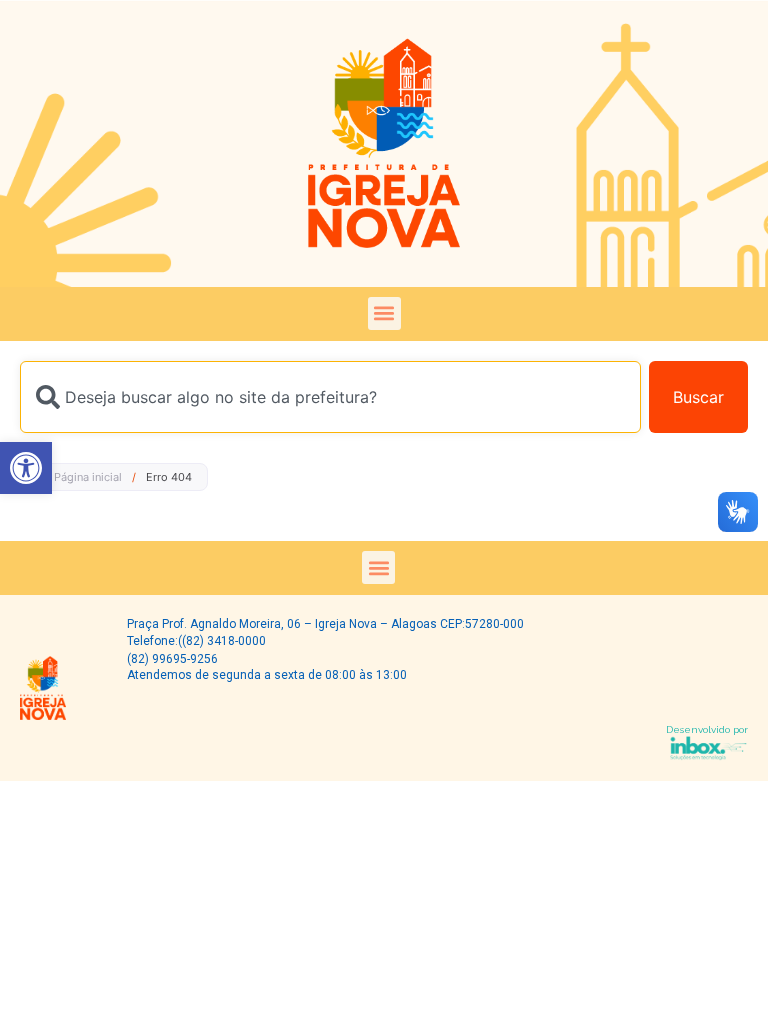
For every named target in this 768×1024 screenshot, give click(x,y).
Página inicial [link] (88, 477)
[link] (26, 468)
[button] (384, 313)
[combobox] (330, 397)
